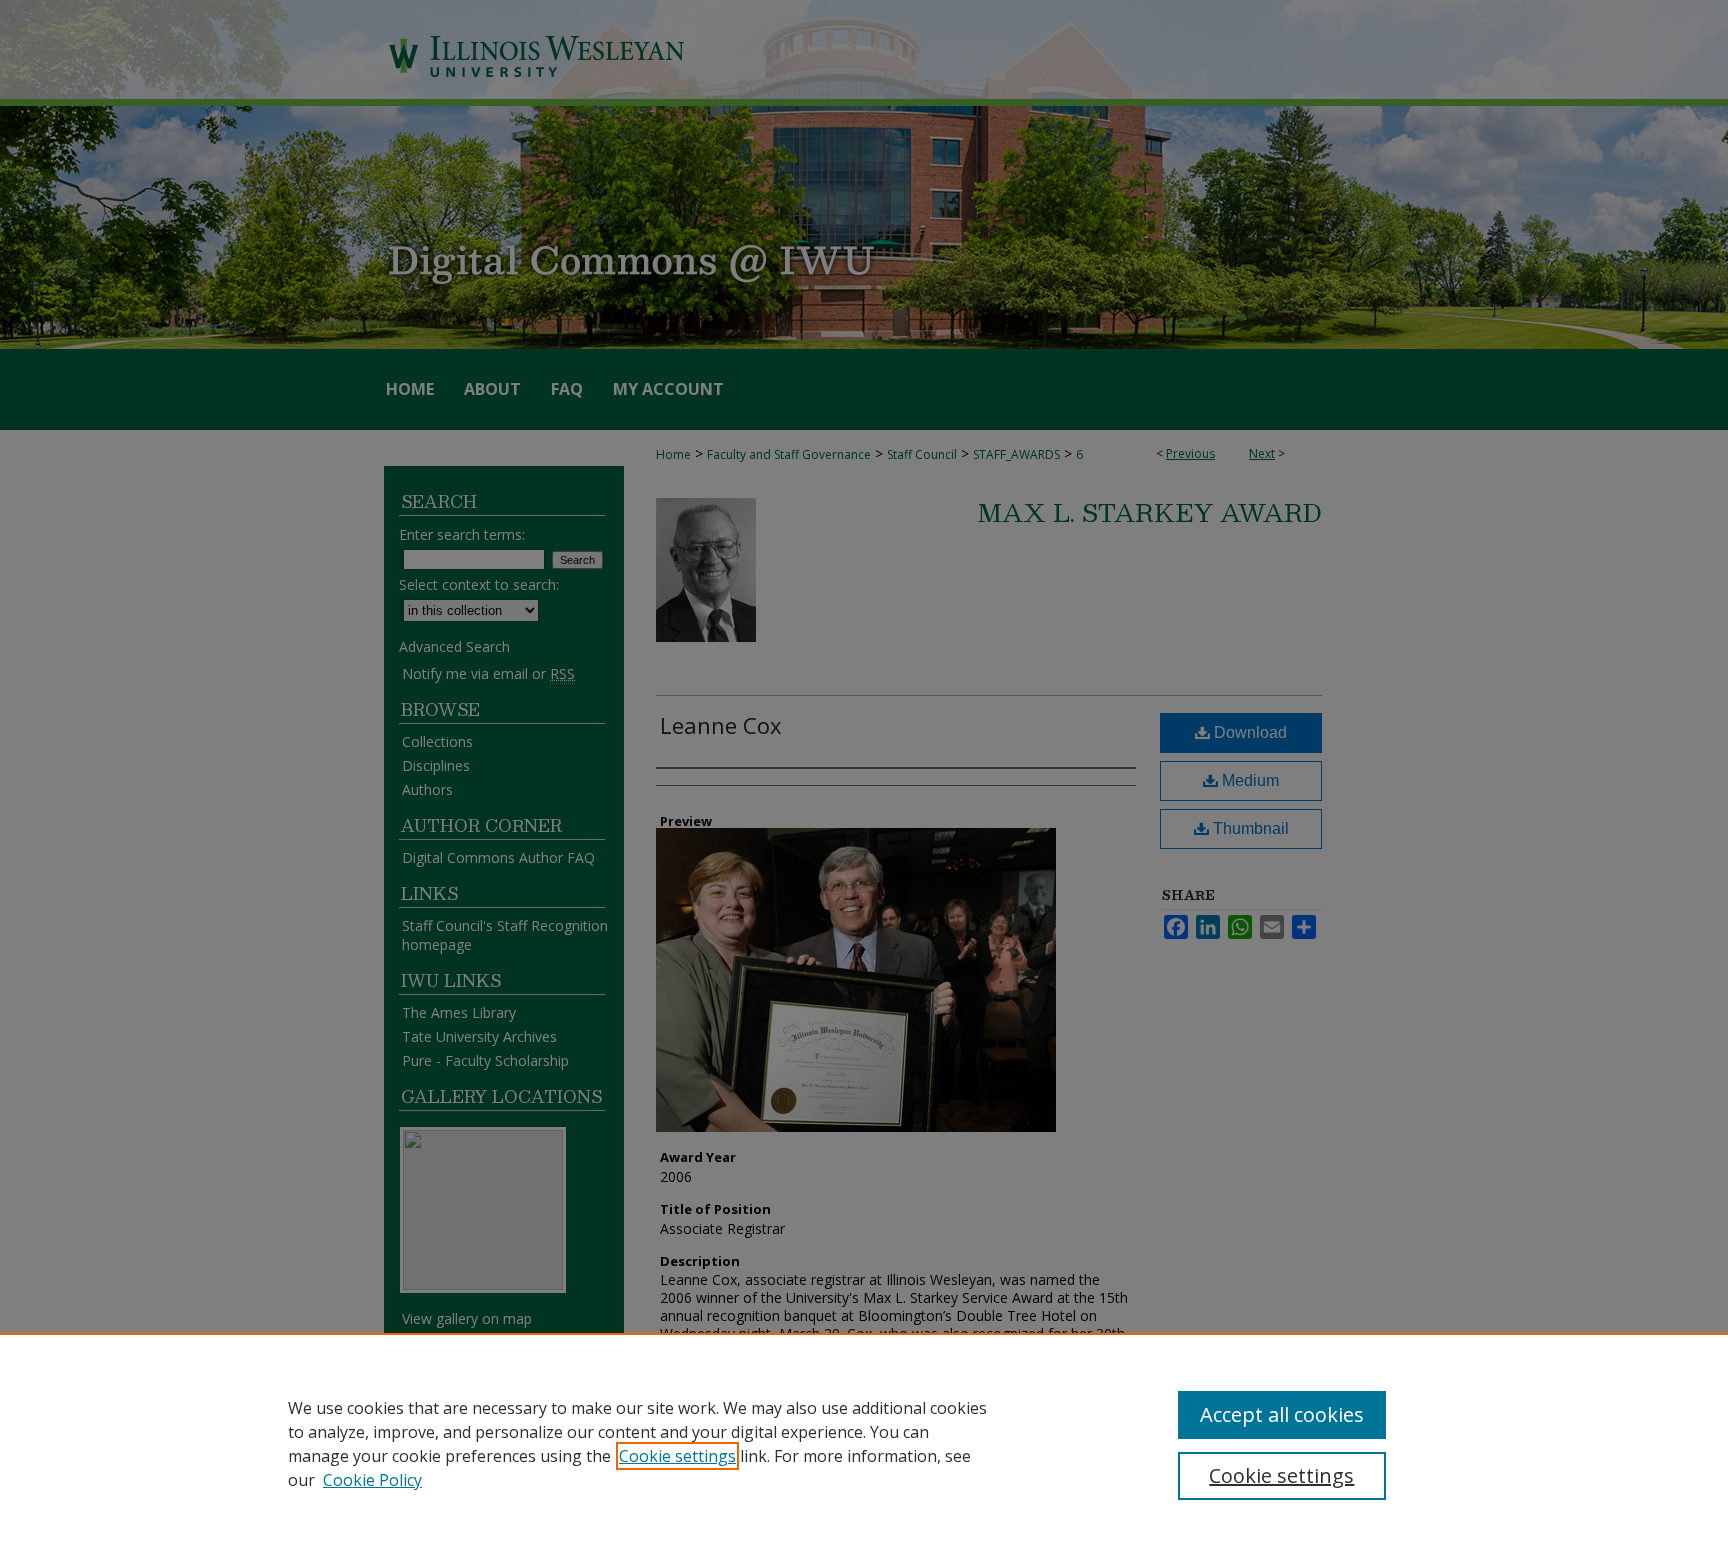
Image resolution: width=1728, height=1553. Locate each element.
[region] (864, 1443)
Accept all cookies (1282, 1414)
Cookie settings (677, 1456)
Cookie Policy (372, 1480)
